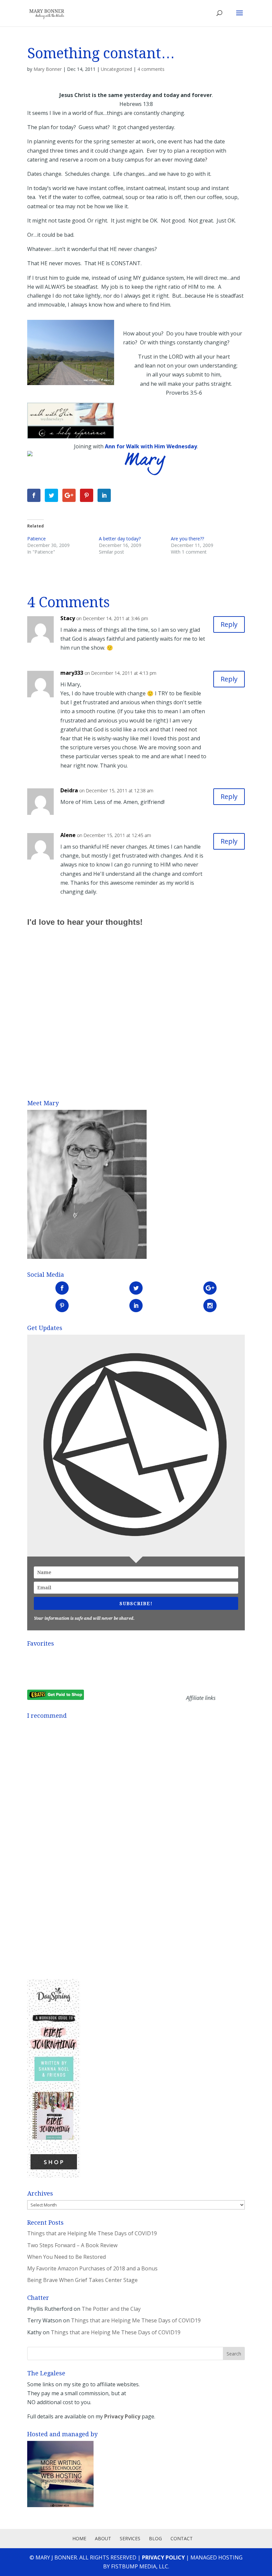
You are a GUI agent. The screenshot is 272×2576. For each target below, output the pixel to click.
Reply (229, 624)
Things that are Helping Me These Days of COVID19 (92, 2233)
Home (79, 2538)
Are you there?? (187, 539)
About (103, 2538)
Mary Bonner (48, 69)
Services (130, 2538)
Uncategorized (116, 69)
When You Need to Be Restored (67, 2257)
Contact (182, 2538)
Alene (68, 835)
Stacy (68, 618)
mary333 (72, 673)
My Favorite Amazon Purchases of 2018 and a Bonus (92, 2268)
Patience (36, 539)
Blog (155, 2538)
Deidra (69, 790)
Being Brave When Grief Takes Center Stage (82, 2280)
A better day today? (120, 539)
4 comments (151, 69)
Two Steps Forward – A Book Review (72, 2245)
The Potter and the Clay (111, 2309)
